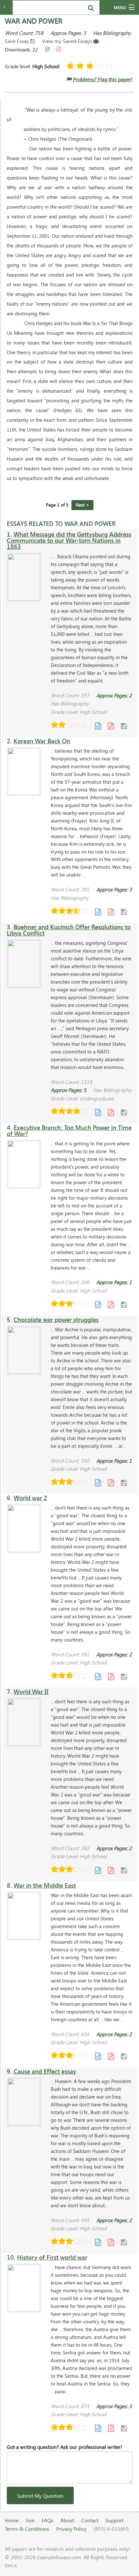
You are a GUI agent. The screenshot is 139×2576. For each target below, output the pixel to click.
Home (12, 2520)
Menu (120, 7)
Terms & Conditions (27, 2529)
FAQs (48, 2520)
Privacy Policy (71, 2529)
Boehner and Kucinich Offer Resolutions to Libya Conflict (69, 930)
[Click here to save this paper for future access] (124, 726)
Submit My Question (40, 2496)
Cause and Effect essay (45, 2071)
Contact (90, 2520)
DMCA (11, 2566)
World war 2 (30, 1498)
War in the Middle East (45, 1885)
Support (114, 2520)
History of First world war (52, 2257)
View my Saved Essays (68, 41)
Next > (82, 505)
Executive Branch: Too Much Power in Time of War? (69, 1130)
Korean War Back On (42, 741)
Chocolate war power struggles (56, 1320)
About (67, 2520)
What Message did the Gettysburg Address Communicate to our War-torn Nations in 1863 (69, 540)
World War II (31, 1692)
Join (30, 2520)
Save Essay (18, 41)
